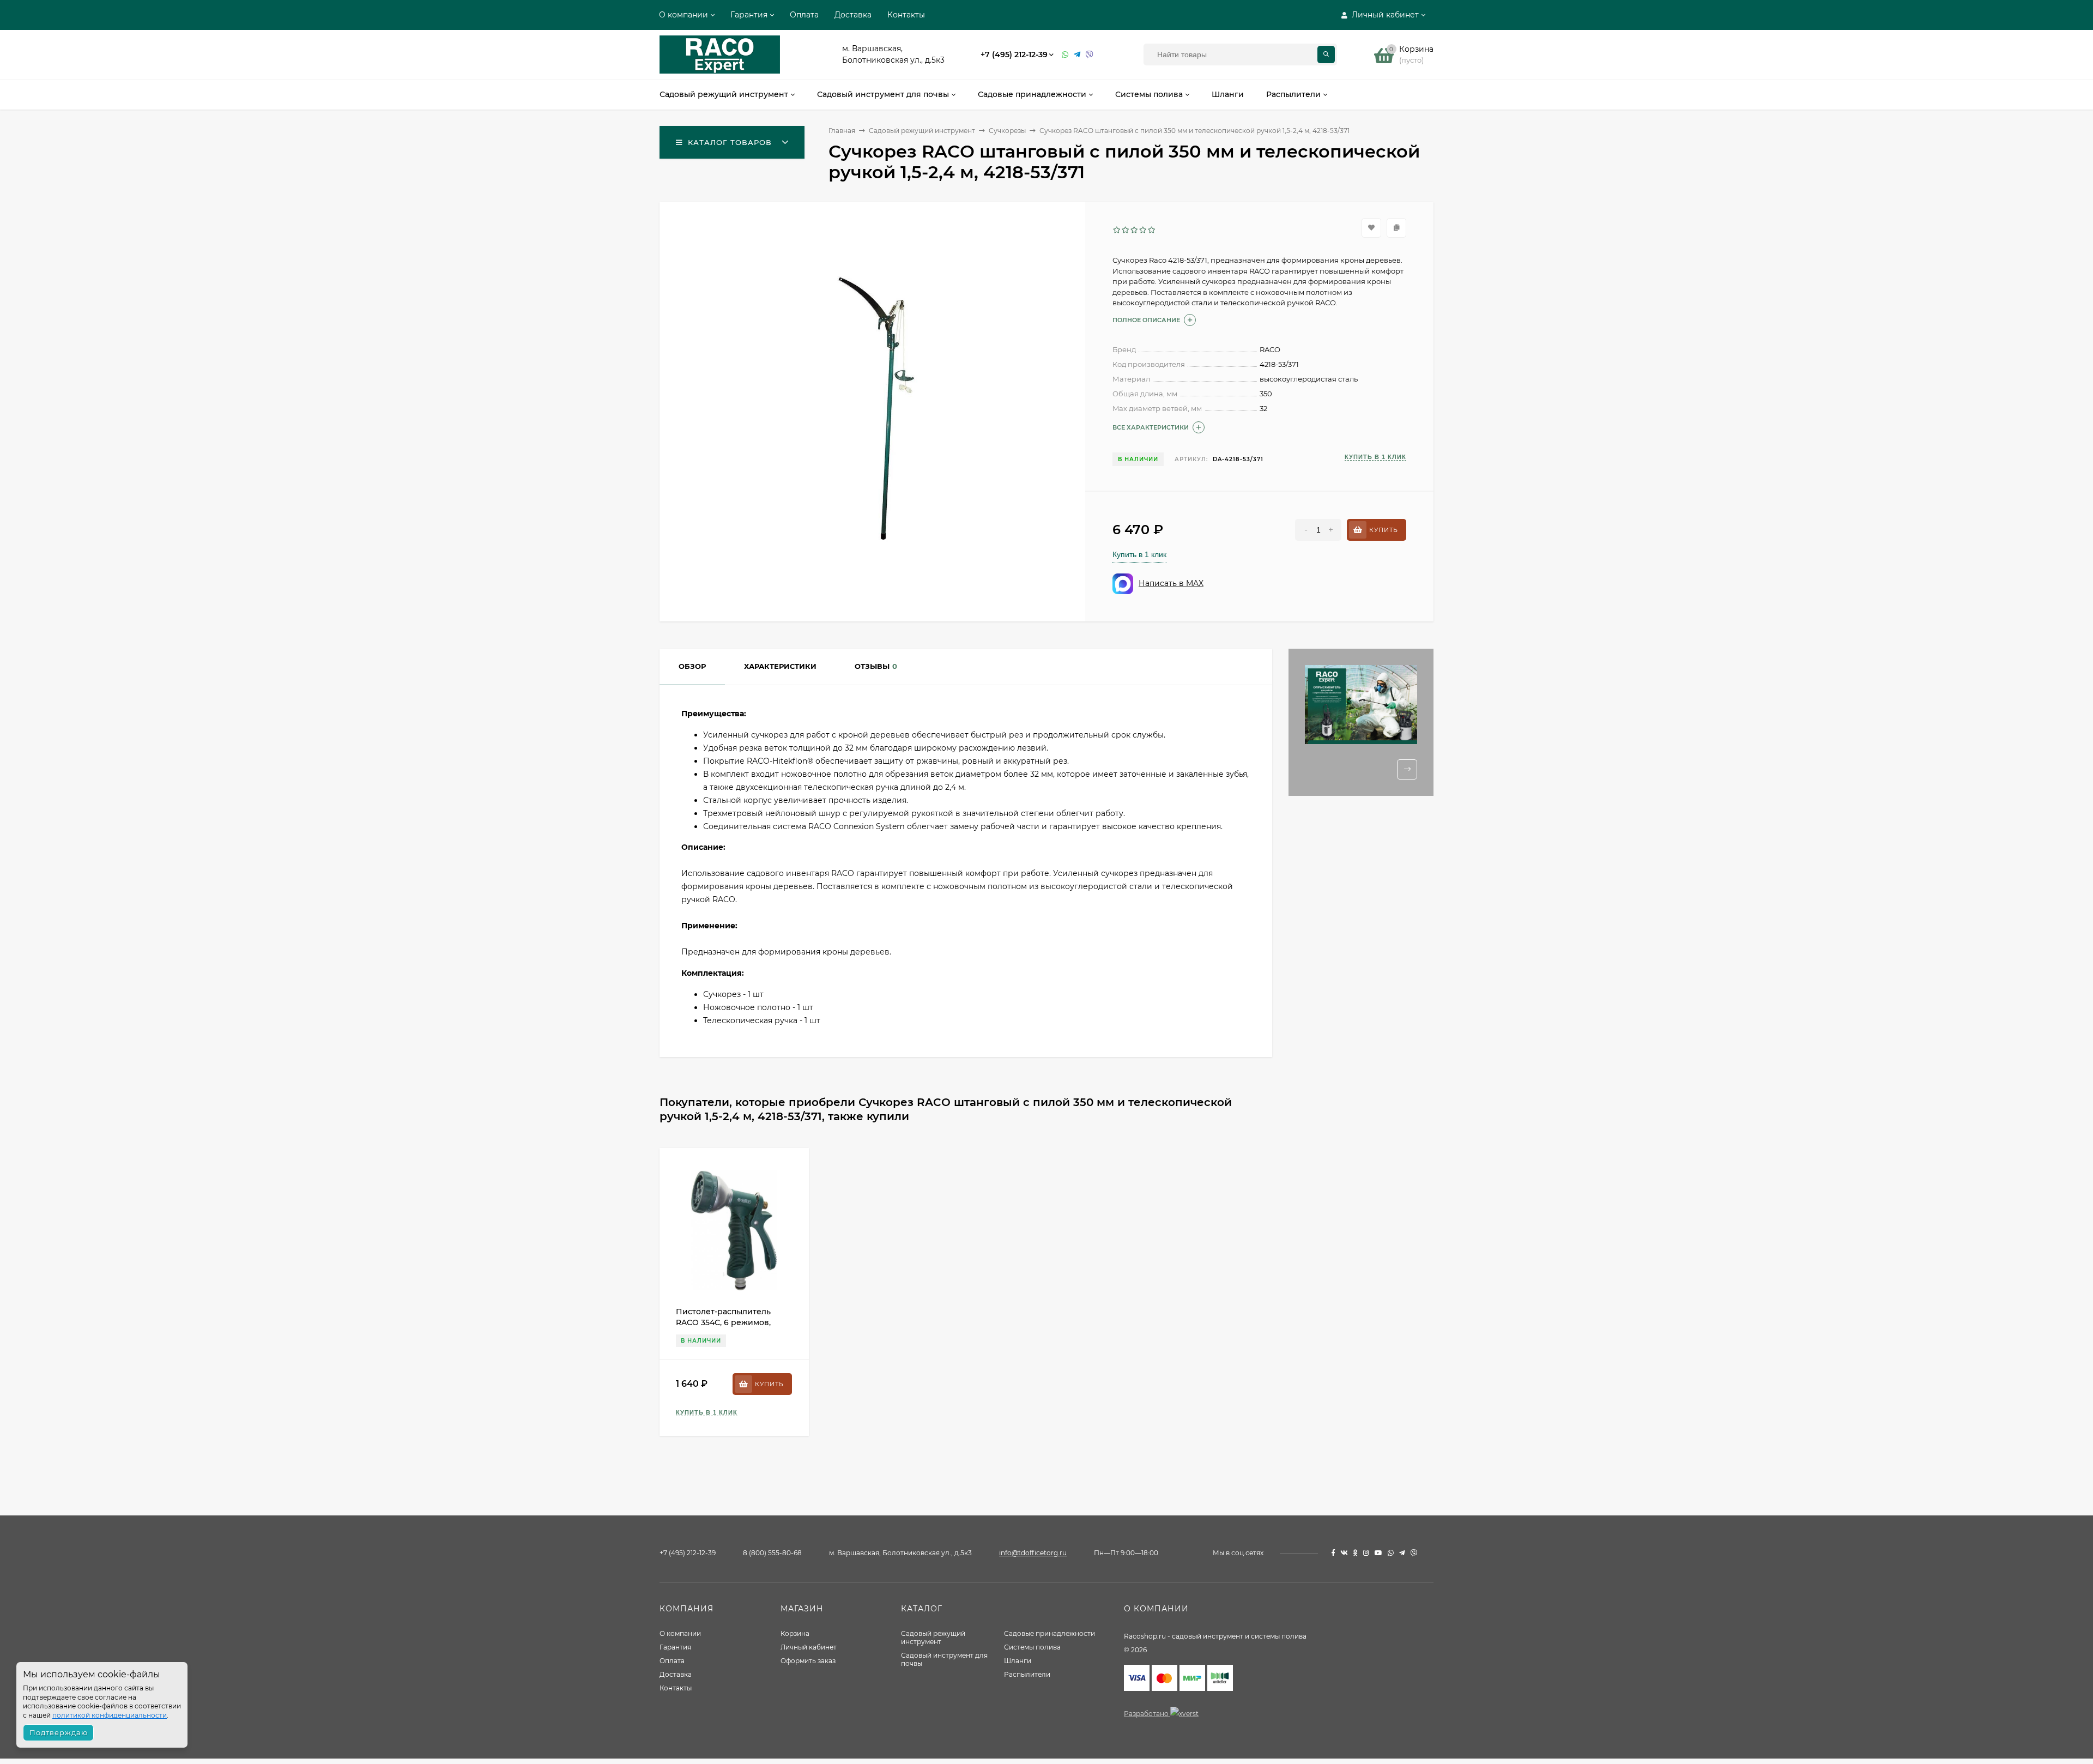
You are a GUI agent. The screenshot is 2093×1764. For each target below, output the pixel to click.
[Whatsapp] (1065, 55)
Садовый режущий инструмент (933, 1638)
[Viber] (1090, 55)
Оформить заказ (808, 1661)
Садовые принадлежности (1049, 1633)
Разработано (1147, 1714)
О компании (683, 15)
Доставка (853, 15)
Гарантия (749, 15)
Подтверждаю (59, 1732)
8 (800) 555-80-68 (772, 1553)
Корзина (795, 1633)
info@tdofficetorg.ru (1033, 1553)
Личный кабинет (809, 1647)
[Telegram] (1077, 55)
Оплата (804, 15)
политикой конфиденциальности (110, 1715)
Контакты (906, 15)
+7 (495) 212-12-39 (1014, 55)
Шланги (1018, 1661)
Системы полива (1032, 1647)
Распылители (1027, 1674)
